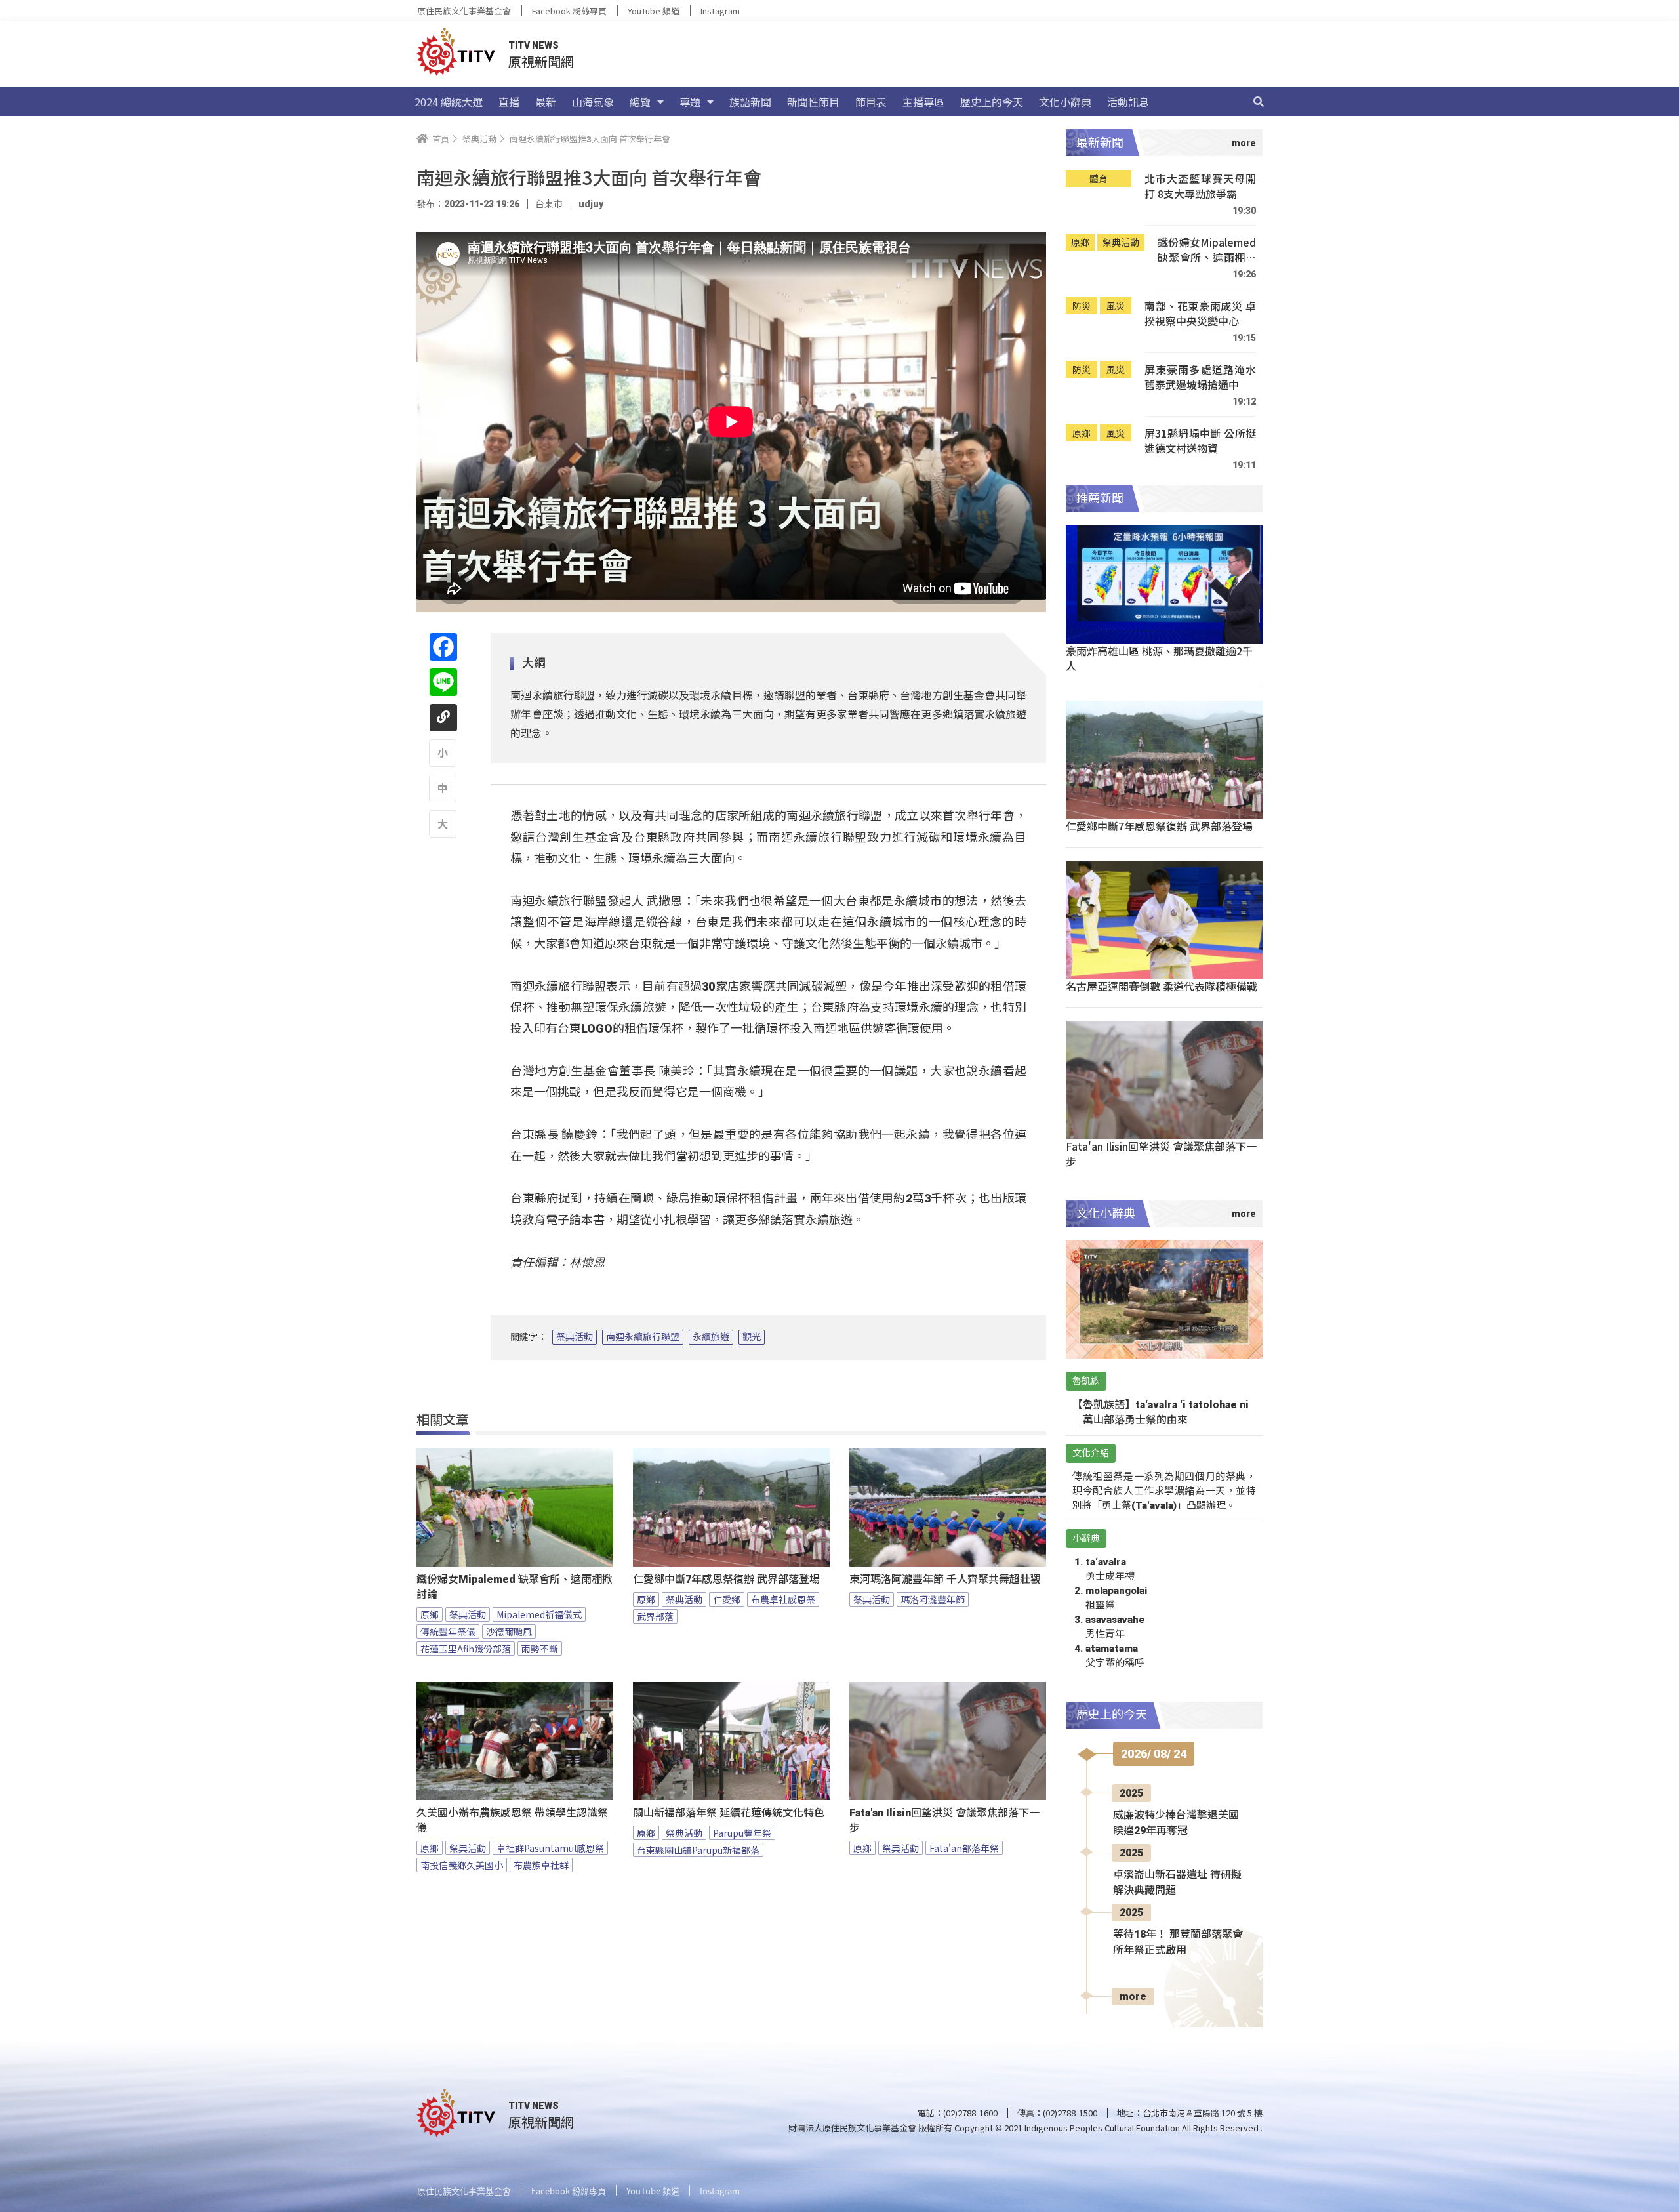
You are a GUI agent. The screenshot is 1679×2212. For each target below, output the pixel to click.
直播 (509, 102)
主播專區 (923, 102)
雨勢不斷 (540, 1649)
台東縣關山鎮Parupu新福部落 (698, 1850)
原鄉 (430, 1614)
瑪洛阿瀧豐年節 (933, 1599)
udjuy (591, 204)
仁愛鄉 (727, 1599)
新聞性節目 (813, 102)
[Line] (443, 682)
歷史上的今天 (992, 102)
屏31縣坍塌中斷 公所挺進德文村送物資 (1200, 441)
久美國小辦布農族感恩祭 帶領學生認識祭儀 (512, 1820)
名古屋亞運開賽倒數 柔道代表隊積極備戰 (1162, 986)
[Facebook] (443, 647)
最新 (546, 102)
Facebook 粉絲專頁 (569, 11)
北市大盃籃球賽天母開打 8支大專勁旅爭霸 (1200, 187)
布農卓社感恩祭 (783, 1599)
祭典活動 (575, 1337)
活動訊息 (1128, 102)
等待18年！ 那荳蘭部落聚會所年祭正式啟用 (1178, 1942)
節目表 (871, 102)
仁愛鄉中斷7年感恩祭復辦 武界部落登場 (726, 1579)
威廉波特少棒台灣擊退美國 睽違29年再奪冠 (1176, 1823)
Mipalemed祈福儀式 (539, 1614)
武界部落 (655, 1616)
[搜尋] (1259, 102)
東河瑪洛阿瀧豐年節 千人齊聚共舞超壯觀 (945, 1579)
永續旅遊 (711, 1337)
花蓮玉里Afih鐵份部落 (466, 1649)
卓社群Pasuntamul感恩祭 (550, 1848)
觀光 (752, 1337)
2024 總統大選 (449, 102)
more (1133, 1997)
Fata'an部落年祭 (964, 1848)
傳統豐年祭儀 (448, 1631)
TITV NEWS (534, 45)
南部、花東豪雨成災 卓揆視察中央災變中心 (1200, 314)
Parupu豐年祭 (742, 1833)
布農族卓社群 (541, 1865)
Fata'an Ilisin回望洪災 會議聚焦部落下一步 (944, 1820)
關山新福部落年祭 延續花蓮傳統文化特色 (729, 1813)
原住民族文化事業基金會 (464, 11)
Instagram (720, 11)
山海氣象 (593, 102)
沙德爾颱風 (509, 1631)
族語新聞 (750, 102)
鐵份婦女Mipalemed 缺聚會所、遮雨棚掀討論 (515, 1587)
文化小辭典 (1065, 102)
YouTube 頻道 (654, 11)
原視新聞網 (541, 61)
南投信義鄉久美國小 (462, 1865)
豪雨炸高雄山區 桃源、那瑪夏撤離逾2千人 (1159, 658)
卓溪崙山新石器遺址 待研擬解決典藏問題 (1177, 1882)
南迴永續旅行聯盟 (643, 1337)
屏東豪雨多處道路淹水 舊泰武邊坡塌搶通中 (1200, 378)
